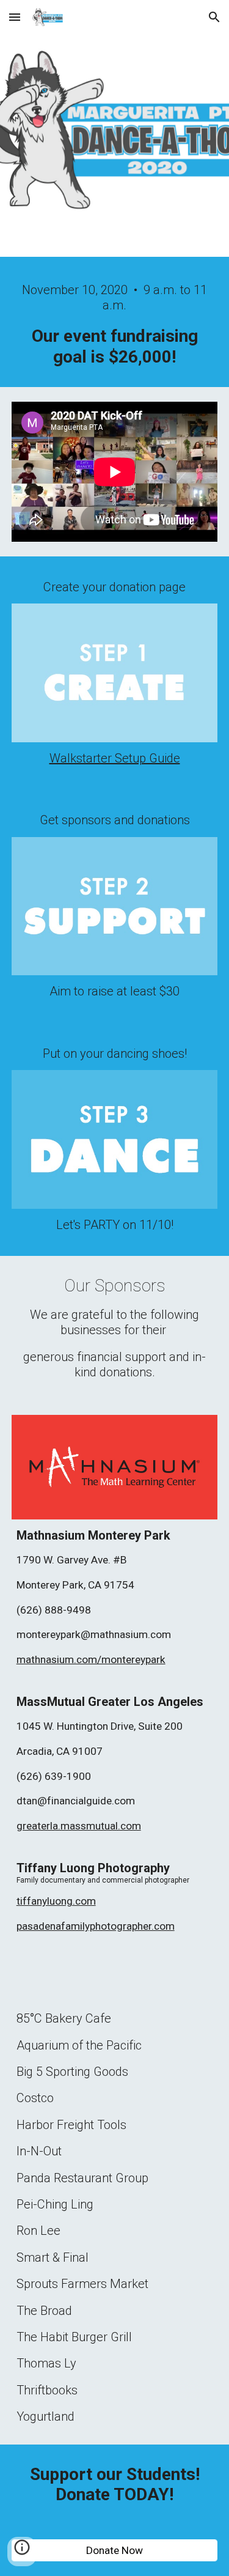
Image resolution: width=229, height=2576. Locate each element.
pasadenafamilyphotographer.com (96, 1926)
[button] (15, 17)
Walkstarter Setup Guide (115, 758)
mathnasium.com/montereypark (91, 1659)
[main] (115, 325)
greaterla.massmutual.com (79, 1826)
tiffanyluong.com (56, 1901)
